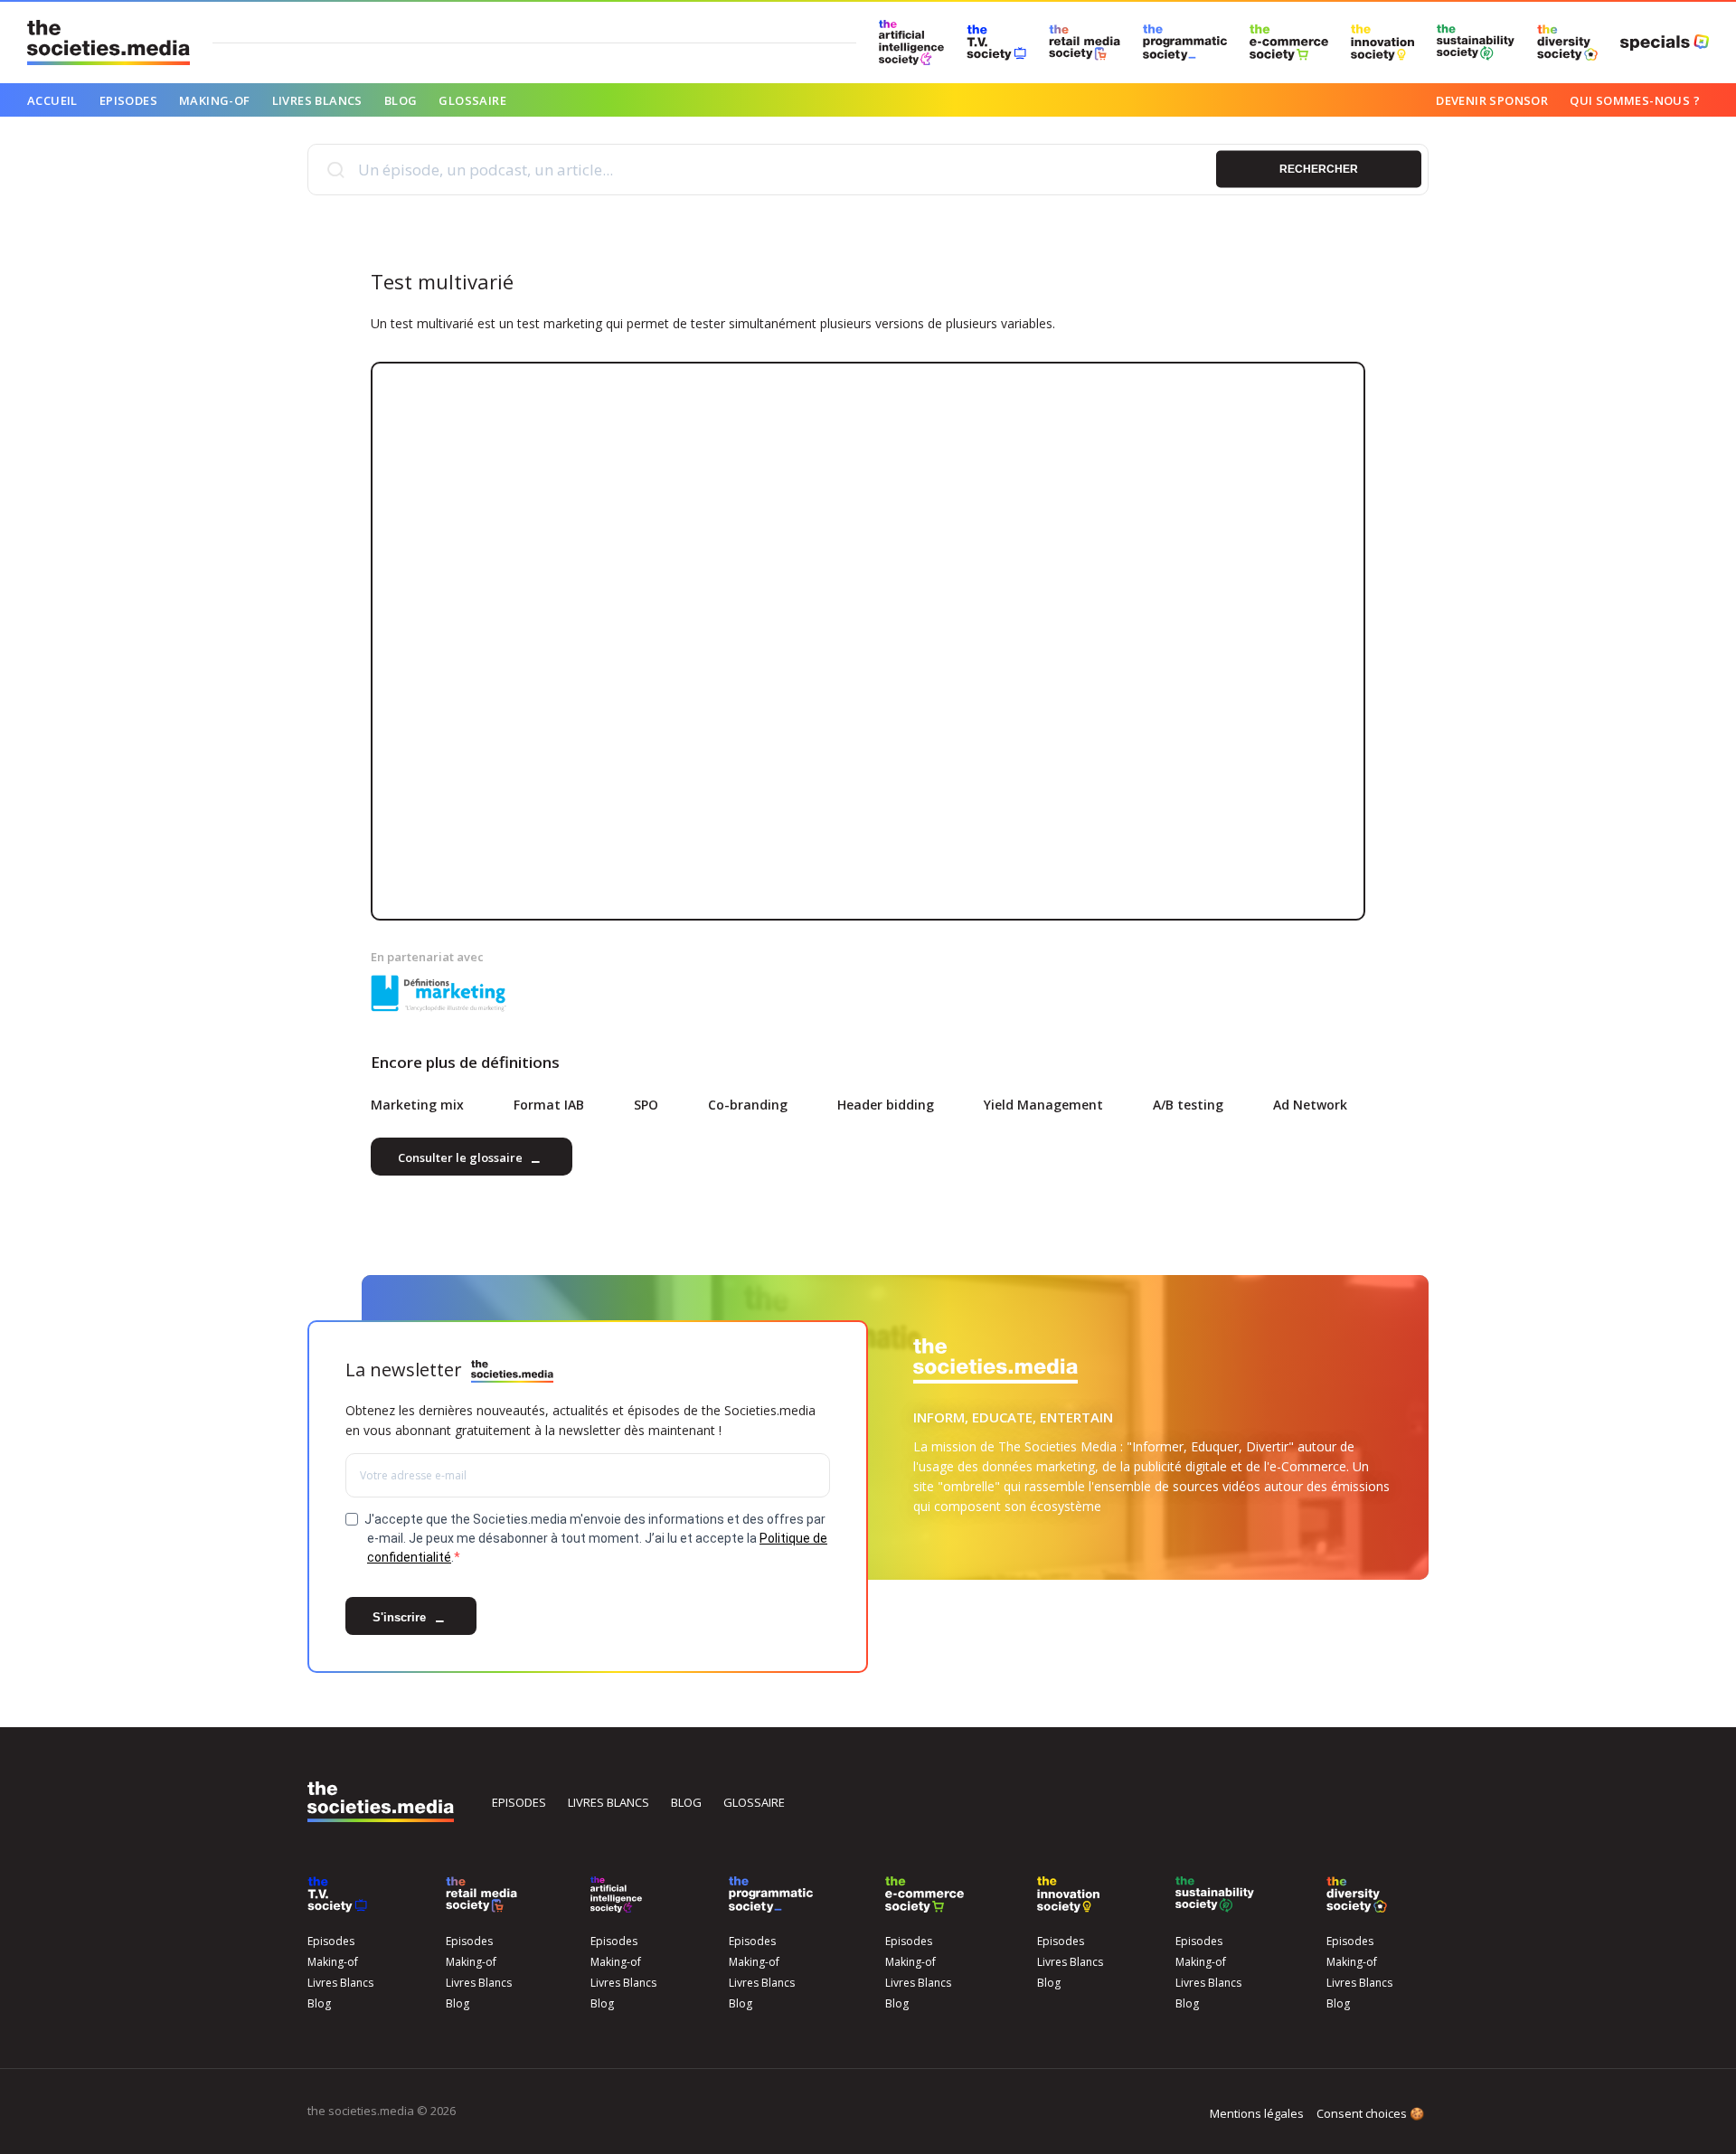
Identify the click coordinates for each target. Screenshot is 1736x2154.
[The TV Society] (996, 43)
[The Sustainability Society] (1476, 43)
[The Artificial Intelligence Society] (911, 43)
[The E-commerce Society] (1289, 43)
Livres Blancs (317, 100)
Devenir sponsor (1492, 100)
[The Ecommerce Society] (925, 1894)
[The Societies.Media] (108, 43)
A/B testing (1188, 1105)
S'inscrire (401, 1618)
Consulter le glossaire (462, 1158)
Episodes (128, 100)
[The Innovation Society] (1382, 43)
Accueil (52, 100)
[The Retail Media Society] (1085, 43)
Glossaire (472, 100)
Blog (401, 100)
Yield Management (1043, 1105)
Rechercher (1319, 169)
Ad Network (1310, 1105)
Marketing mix (417, 1105)
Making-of (215, 100)
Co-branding (748, 1105)
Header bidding (886, 1105)
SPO (646, 1105)
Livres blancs (609, 1802)
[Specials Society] (1665, 43)
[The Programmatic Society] (1185, 43)
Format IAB (549, 1105)
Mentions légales (1257, 2113)
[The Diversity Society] (1567, 43)
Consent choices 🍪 (1370, 2113)
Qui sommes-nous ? (1635, 100)
